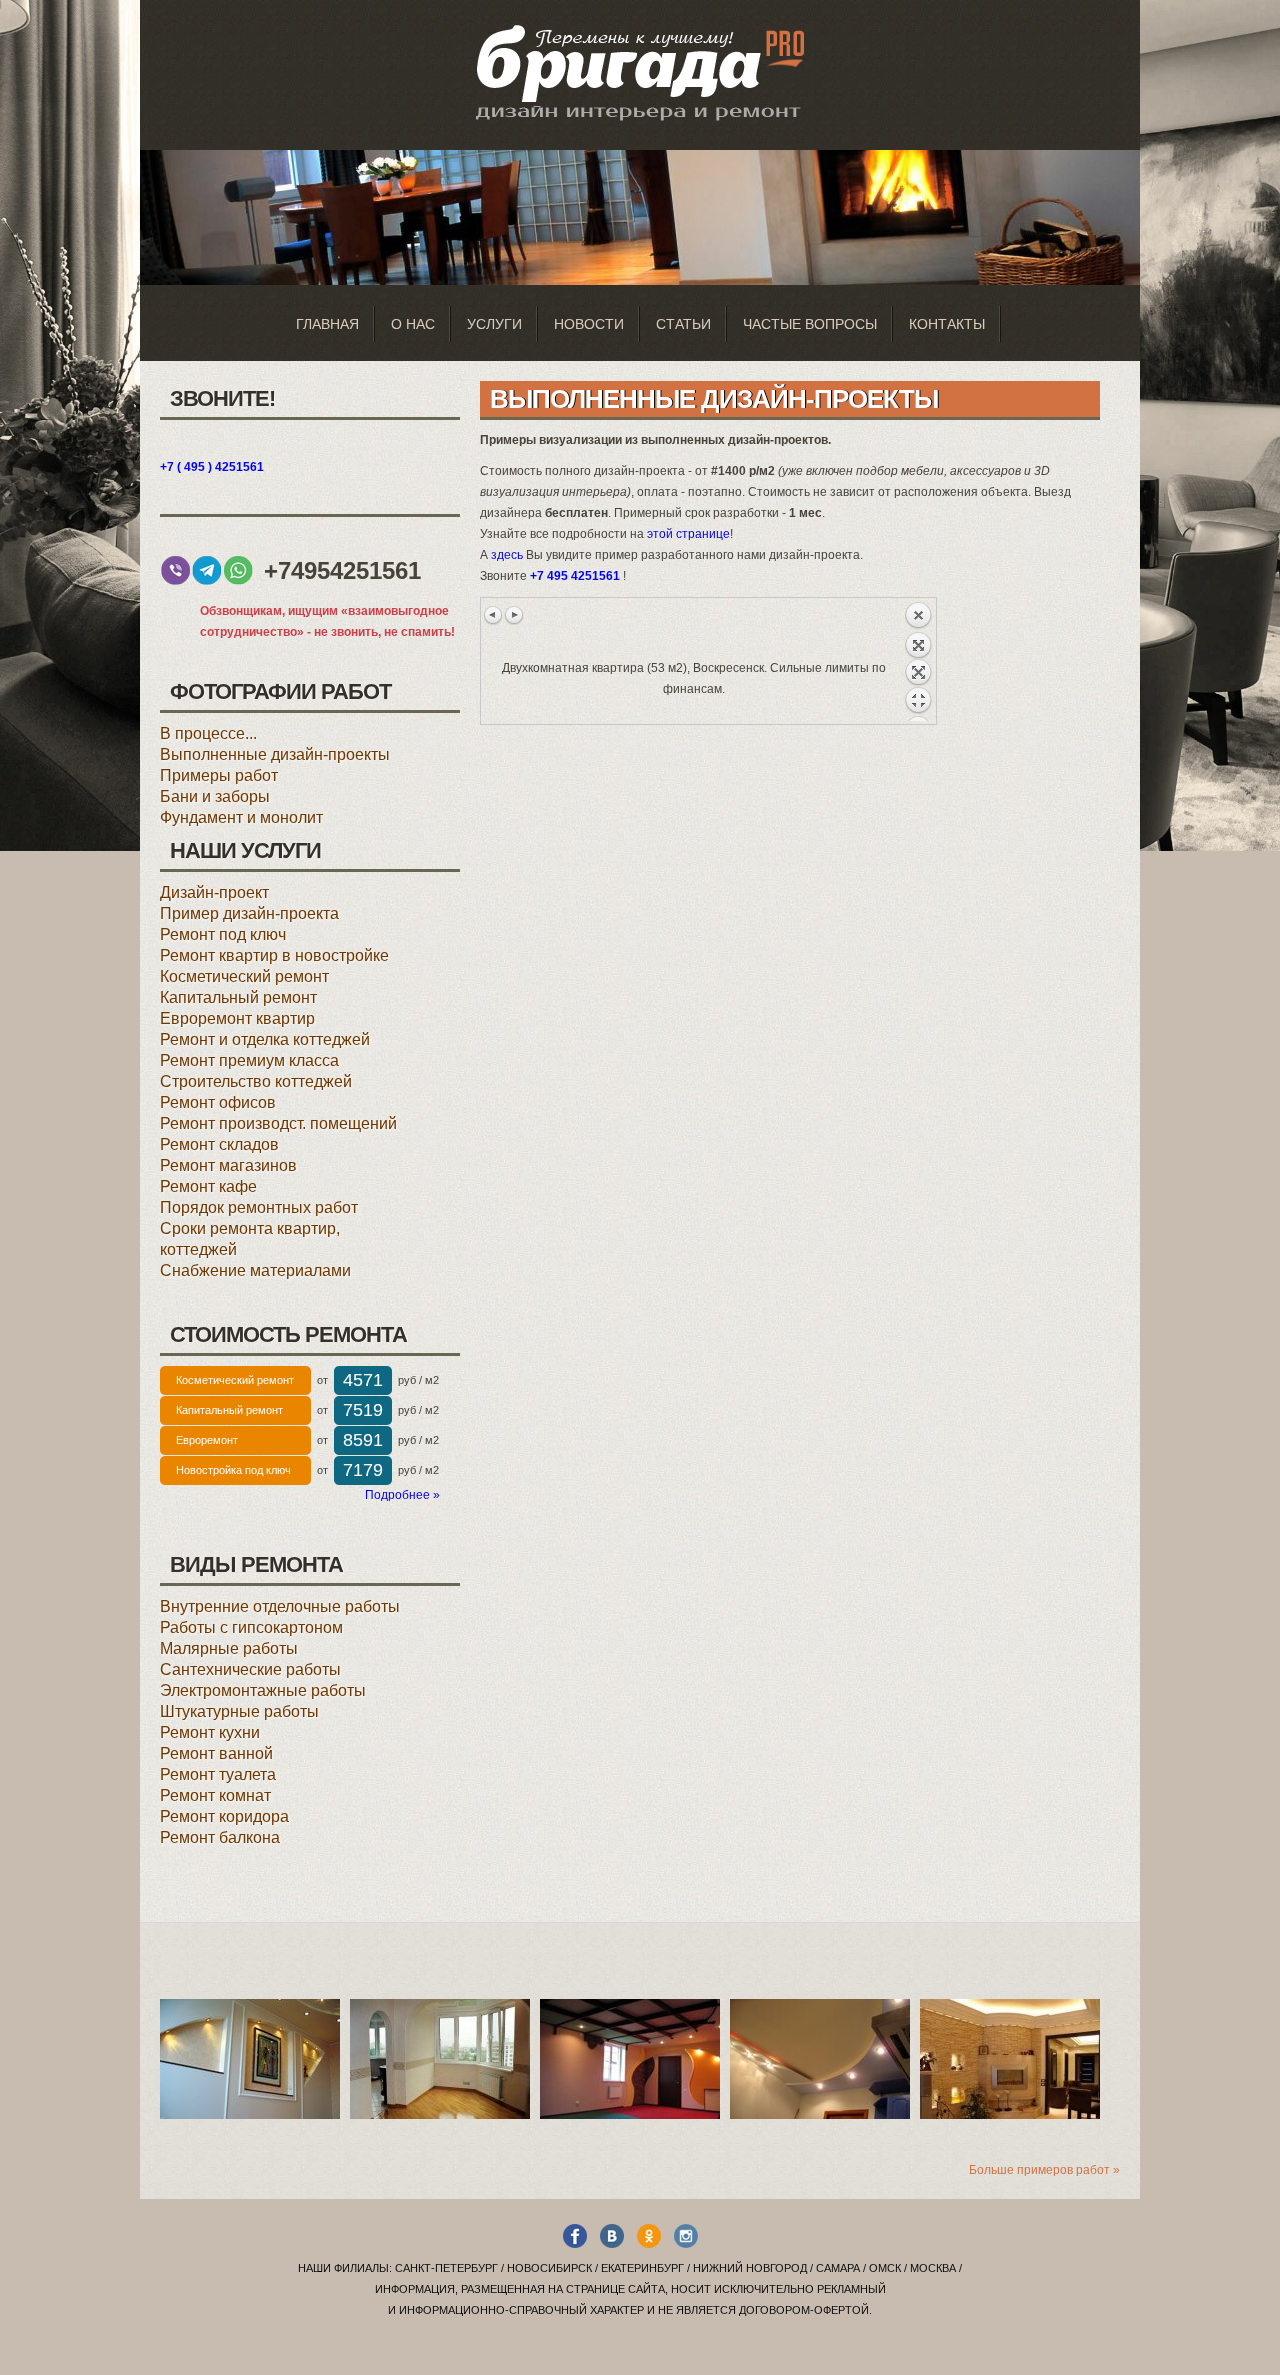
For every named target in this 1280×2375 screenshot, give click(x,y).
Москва (933, 2268)
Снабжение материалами (255, 1270)
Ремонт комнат (215, 1795)
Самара (838, 2268)
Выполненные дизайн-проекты (275, 754)
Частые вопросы (810, 324)
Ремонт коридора (224, 1816)
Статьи (683, 324)
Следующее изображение (514, 615)
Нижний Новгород (750, 2268)
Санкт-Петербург (446, 2268)
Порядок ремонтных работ (259, 1207)
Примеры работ (219, 775)
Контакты (947, 324)
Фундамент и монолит (241, 817)
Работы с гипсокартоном (251, 1627)
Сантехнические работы (250, 1669)
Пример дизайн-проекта (249, 913)
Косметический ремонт (244, 976)
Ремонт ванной (216, 1753)
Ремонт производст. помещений (278, 1123)
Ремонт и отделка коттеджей (265, 1039)
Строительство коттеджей (256, 1081)
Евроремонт (207, 1440)
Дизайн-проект (214, 892)
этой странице (688, 534)
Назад (918, 661)
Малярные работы (229, 1648)
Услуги (494, 324)
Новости (589, 324)
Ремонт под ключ (223, 934)
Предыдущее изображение (494, 615)
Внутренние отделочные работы (280, 1606)
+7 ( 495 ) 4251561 (212, 467)
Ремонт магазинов (228, 1165)
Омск (885, 2268)
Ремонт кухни (210, 1732)
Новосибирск (549, 2268)
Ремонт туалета (218, 1774)
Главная (327, 324)
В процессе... (208, 733)
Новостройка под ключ (233, 1470)
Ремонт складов (219, 1144)
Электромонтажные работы (263, 1690)
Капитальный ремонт (238, 997)
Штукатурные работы (239, 1711)
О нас (413, 324)
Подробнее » (402, 1495)
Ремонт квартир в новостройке (274, 955)
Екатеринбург (642, 2268)
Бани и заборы (215, 796)
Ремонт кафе (208, 1186)
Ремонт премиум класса (249, 1060)
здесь (507, 555)
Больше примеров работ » (1044, 2170)
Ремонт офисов (218, 1102)
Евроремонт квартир (237, 1018)
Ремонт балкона (220, 1837)
